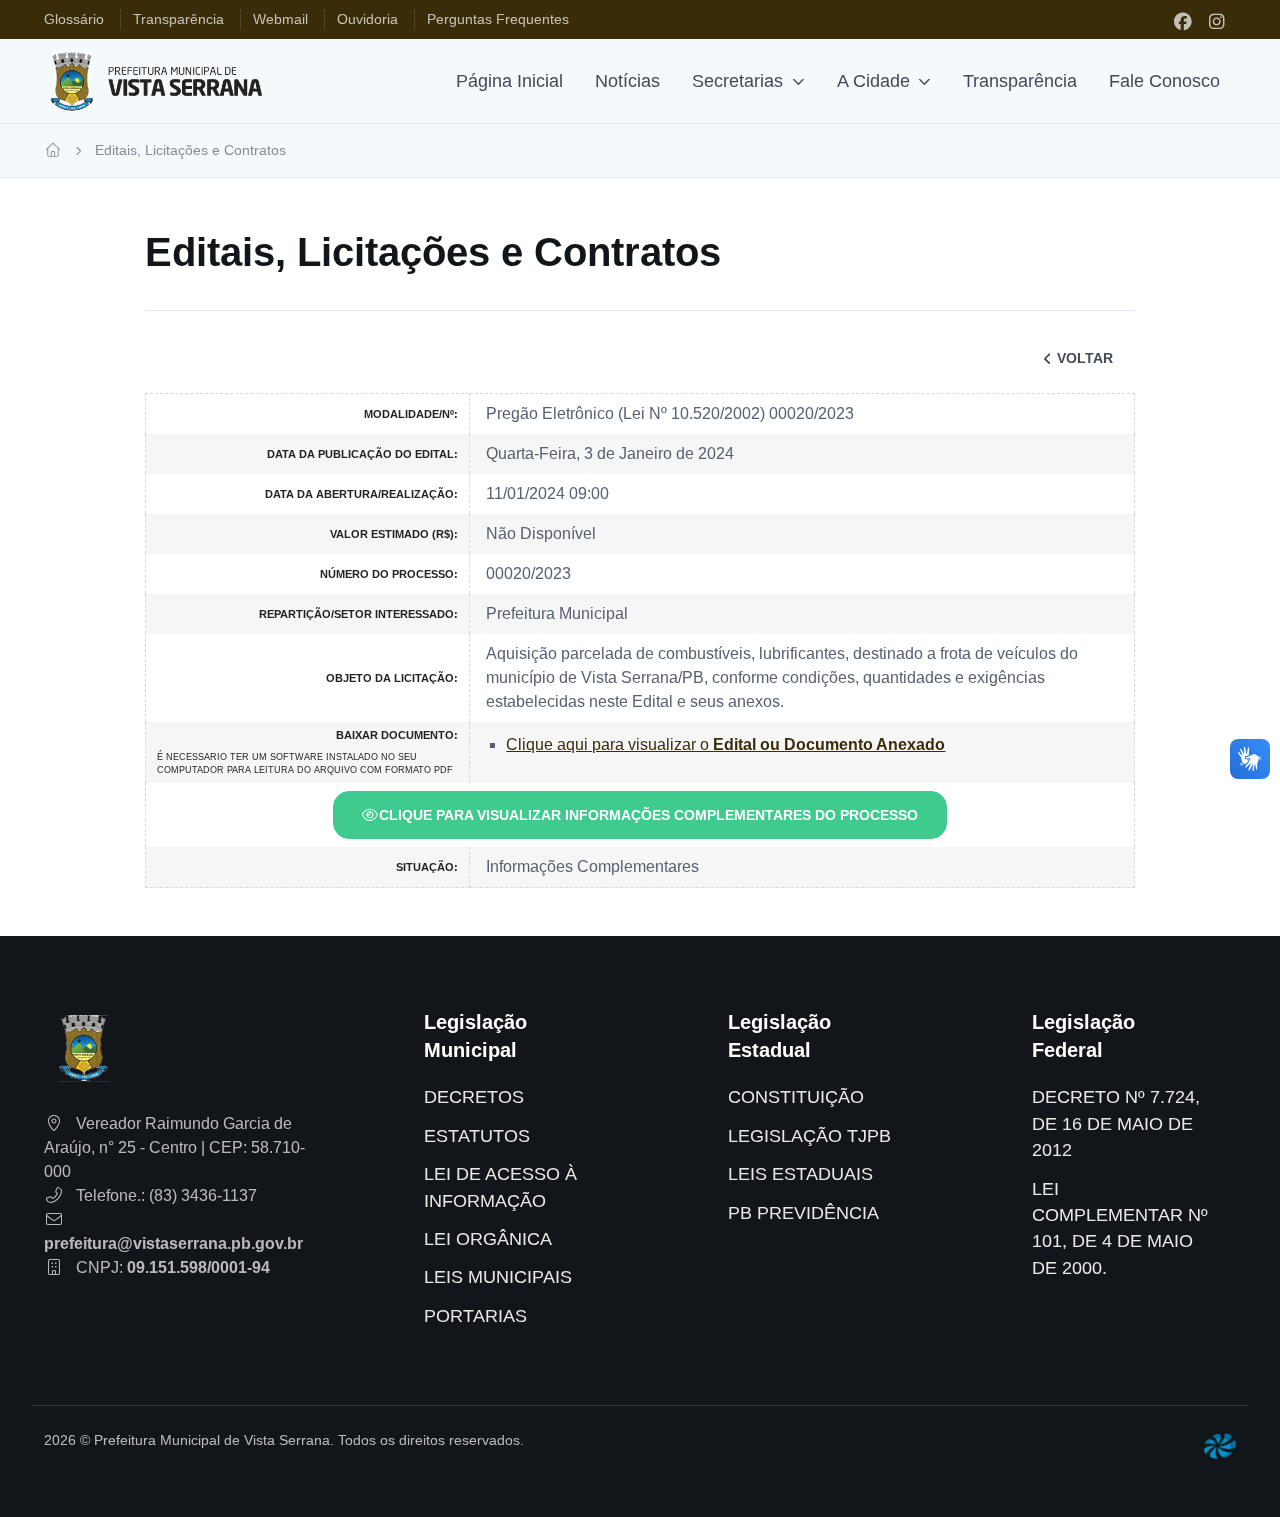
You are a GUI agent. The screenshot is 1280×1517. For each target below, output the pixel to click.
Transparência (1020, 81)
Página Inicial (509, 81)
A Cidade (873, 81)
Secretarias (737, 81)
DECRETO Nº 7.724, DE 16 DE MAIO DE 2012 (1116, 1123)
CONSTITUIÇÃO (796, 1097)
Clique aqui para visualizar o (725, 744)
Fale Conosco (1164, 81)
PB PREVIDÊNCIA (803, 1213)
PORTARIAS (475, 1316)
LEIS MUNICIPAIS (498, 1277)
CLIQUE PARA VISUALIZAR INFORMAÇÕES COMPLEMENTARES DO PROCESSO (648, 815)
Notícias (627, 81)
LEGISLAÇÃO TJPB (809, 1136)
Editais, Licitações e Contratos (190, 150)
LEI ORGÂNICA (488, 1239)
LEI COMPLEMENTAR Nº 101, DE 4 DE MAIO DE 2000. (1120, 1228)
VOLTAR (1085, 358)
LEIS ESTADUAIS (800, 1174)
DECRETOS (474, 1097)
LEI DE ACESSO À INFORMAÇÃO (500, 1187)
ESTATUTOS (477, 1136)
